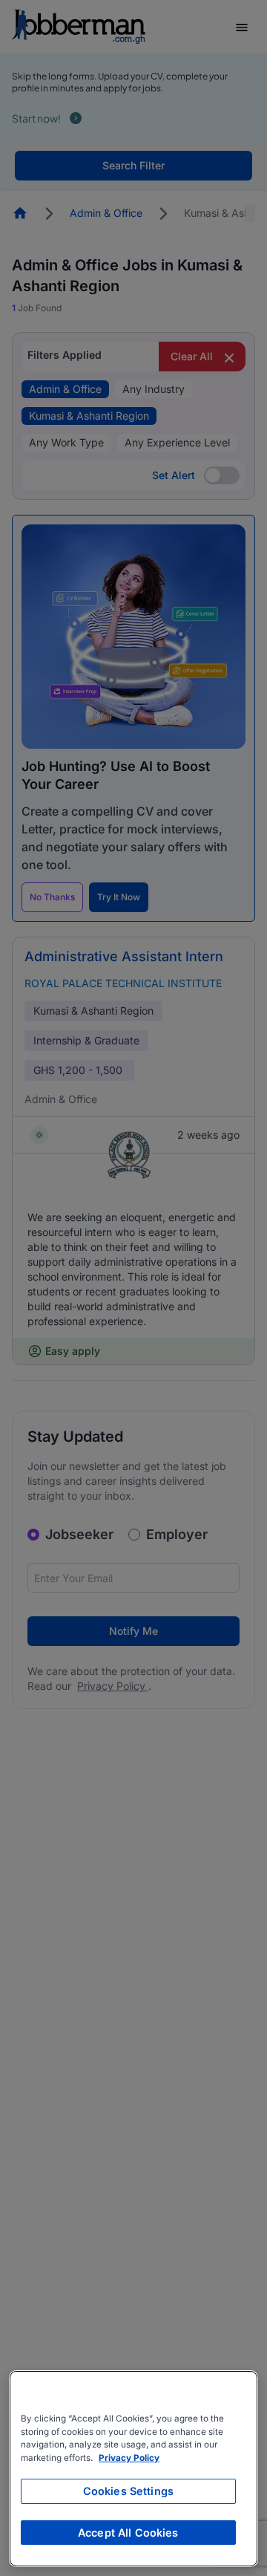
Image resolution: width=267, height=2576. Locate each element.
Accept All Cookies (128, 2533)
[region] (133, 2469)
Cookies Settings (128, 2491)
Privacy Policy (129, 2458)
